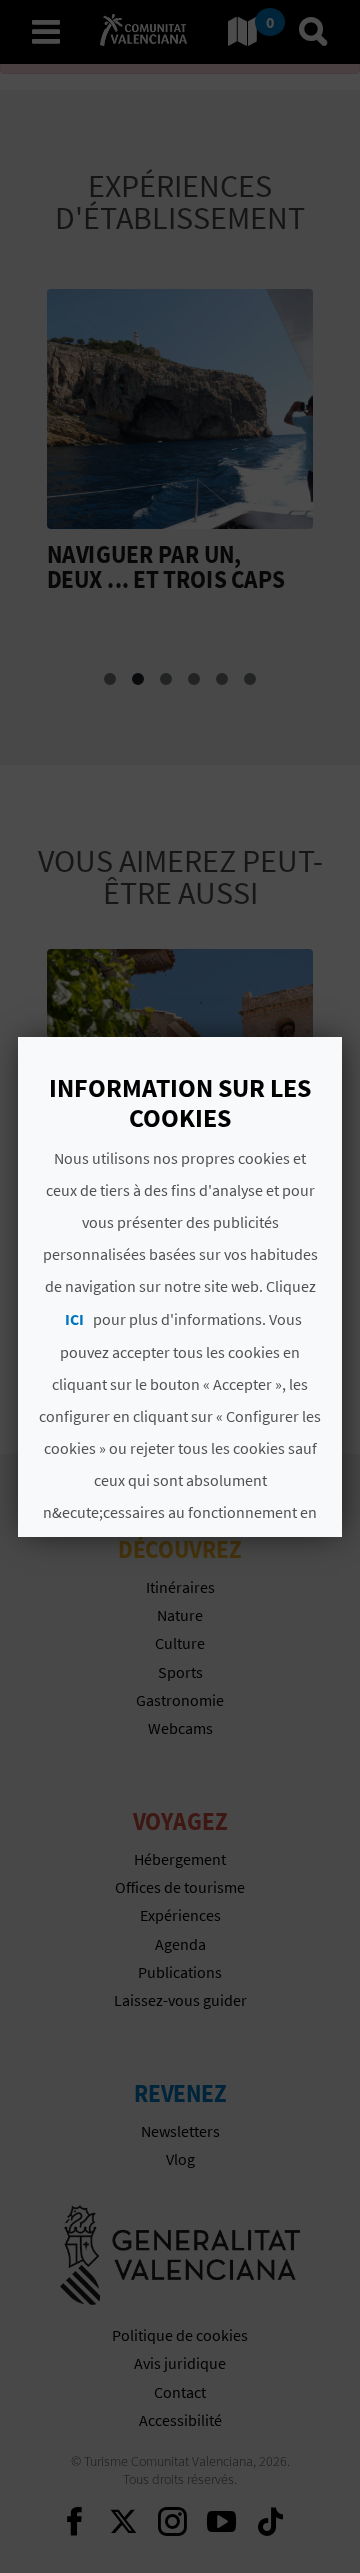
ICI (74, 1319)
